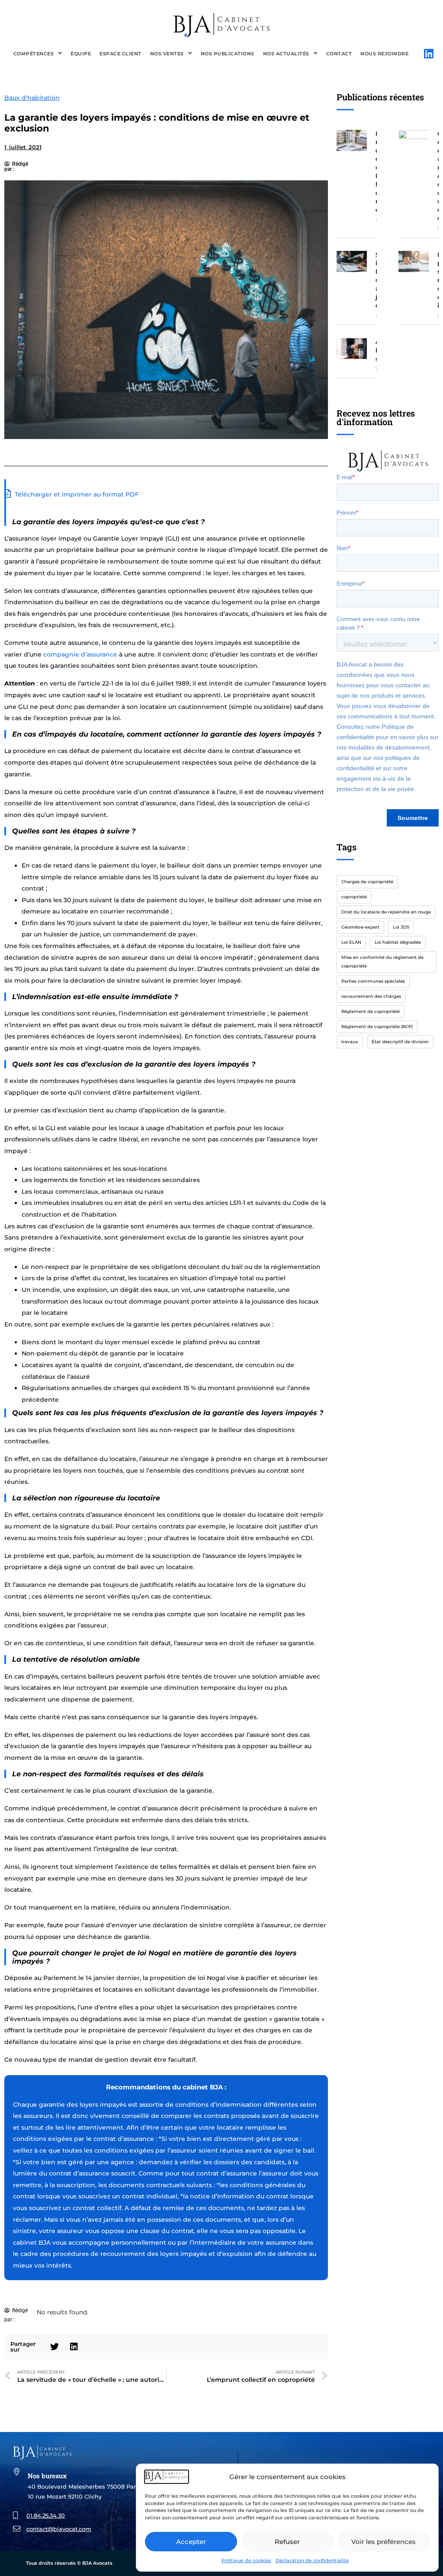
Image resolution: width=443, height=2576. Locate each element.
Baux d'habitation (32, 98)
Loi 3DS (401, 927)
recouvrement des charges (371, 996)
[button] (55, 2347)
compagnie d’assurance (80, 654)
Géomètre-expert (360, 927)
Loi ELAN (351, 942)
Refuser (287, 2542)
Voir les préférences (384, 2542)
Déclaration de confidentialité (312, 2560)
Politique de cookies (246, 2560)
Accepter (191, 2542)
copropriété (354, 897)
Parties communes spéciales (373, 981)
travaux (350, 1042)
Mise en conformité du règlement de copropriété (382, 962)
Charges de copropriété (367, 882)
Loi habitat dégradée (398, 942)
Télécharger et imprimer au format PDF (76, 494)
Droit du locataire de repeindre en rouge (386, 912)
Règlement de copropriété (371, 1011)
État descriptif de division (400, 1042)
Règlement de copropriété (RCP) (377, 1027)
